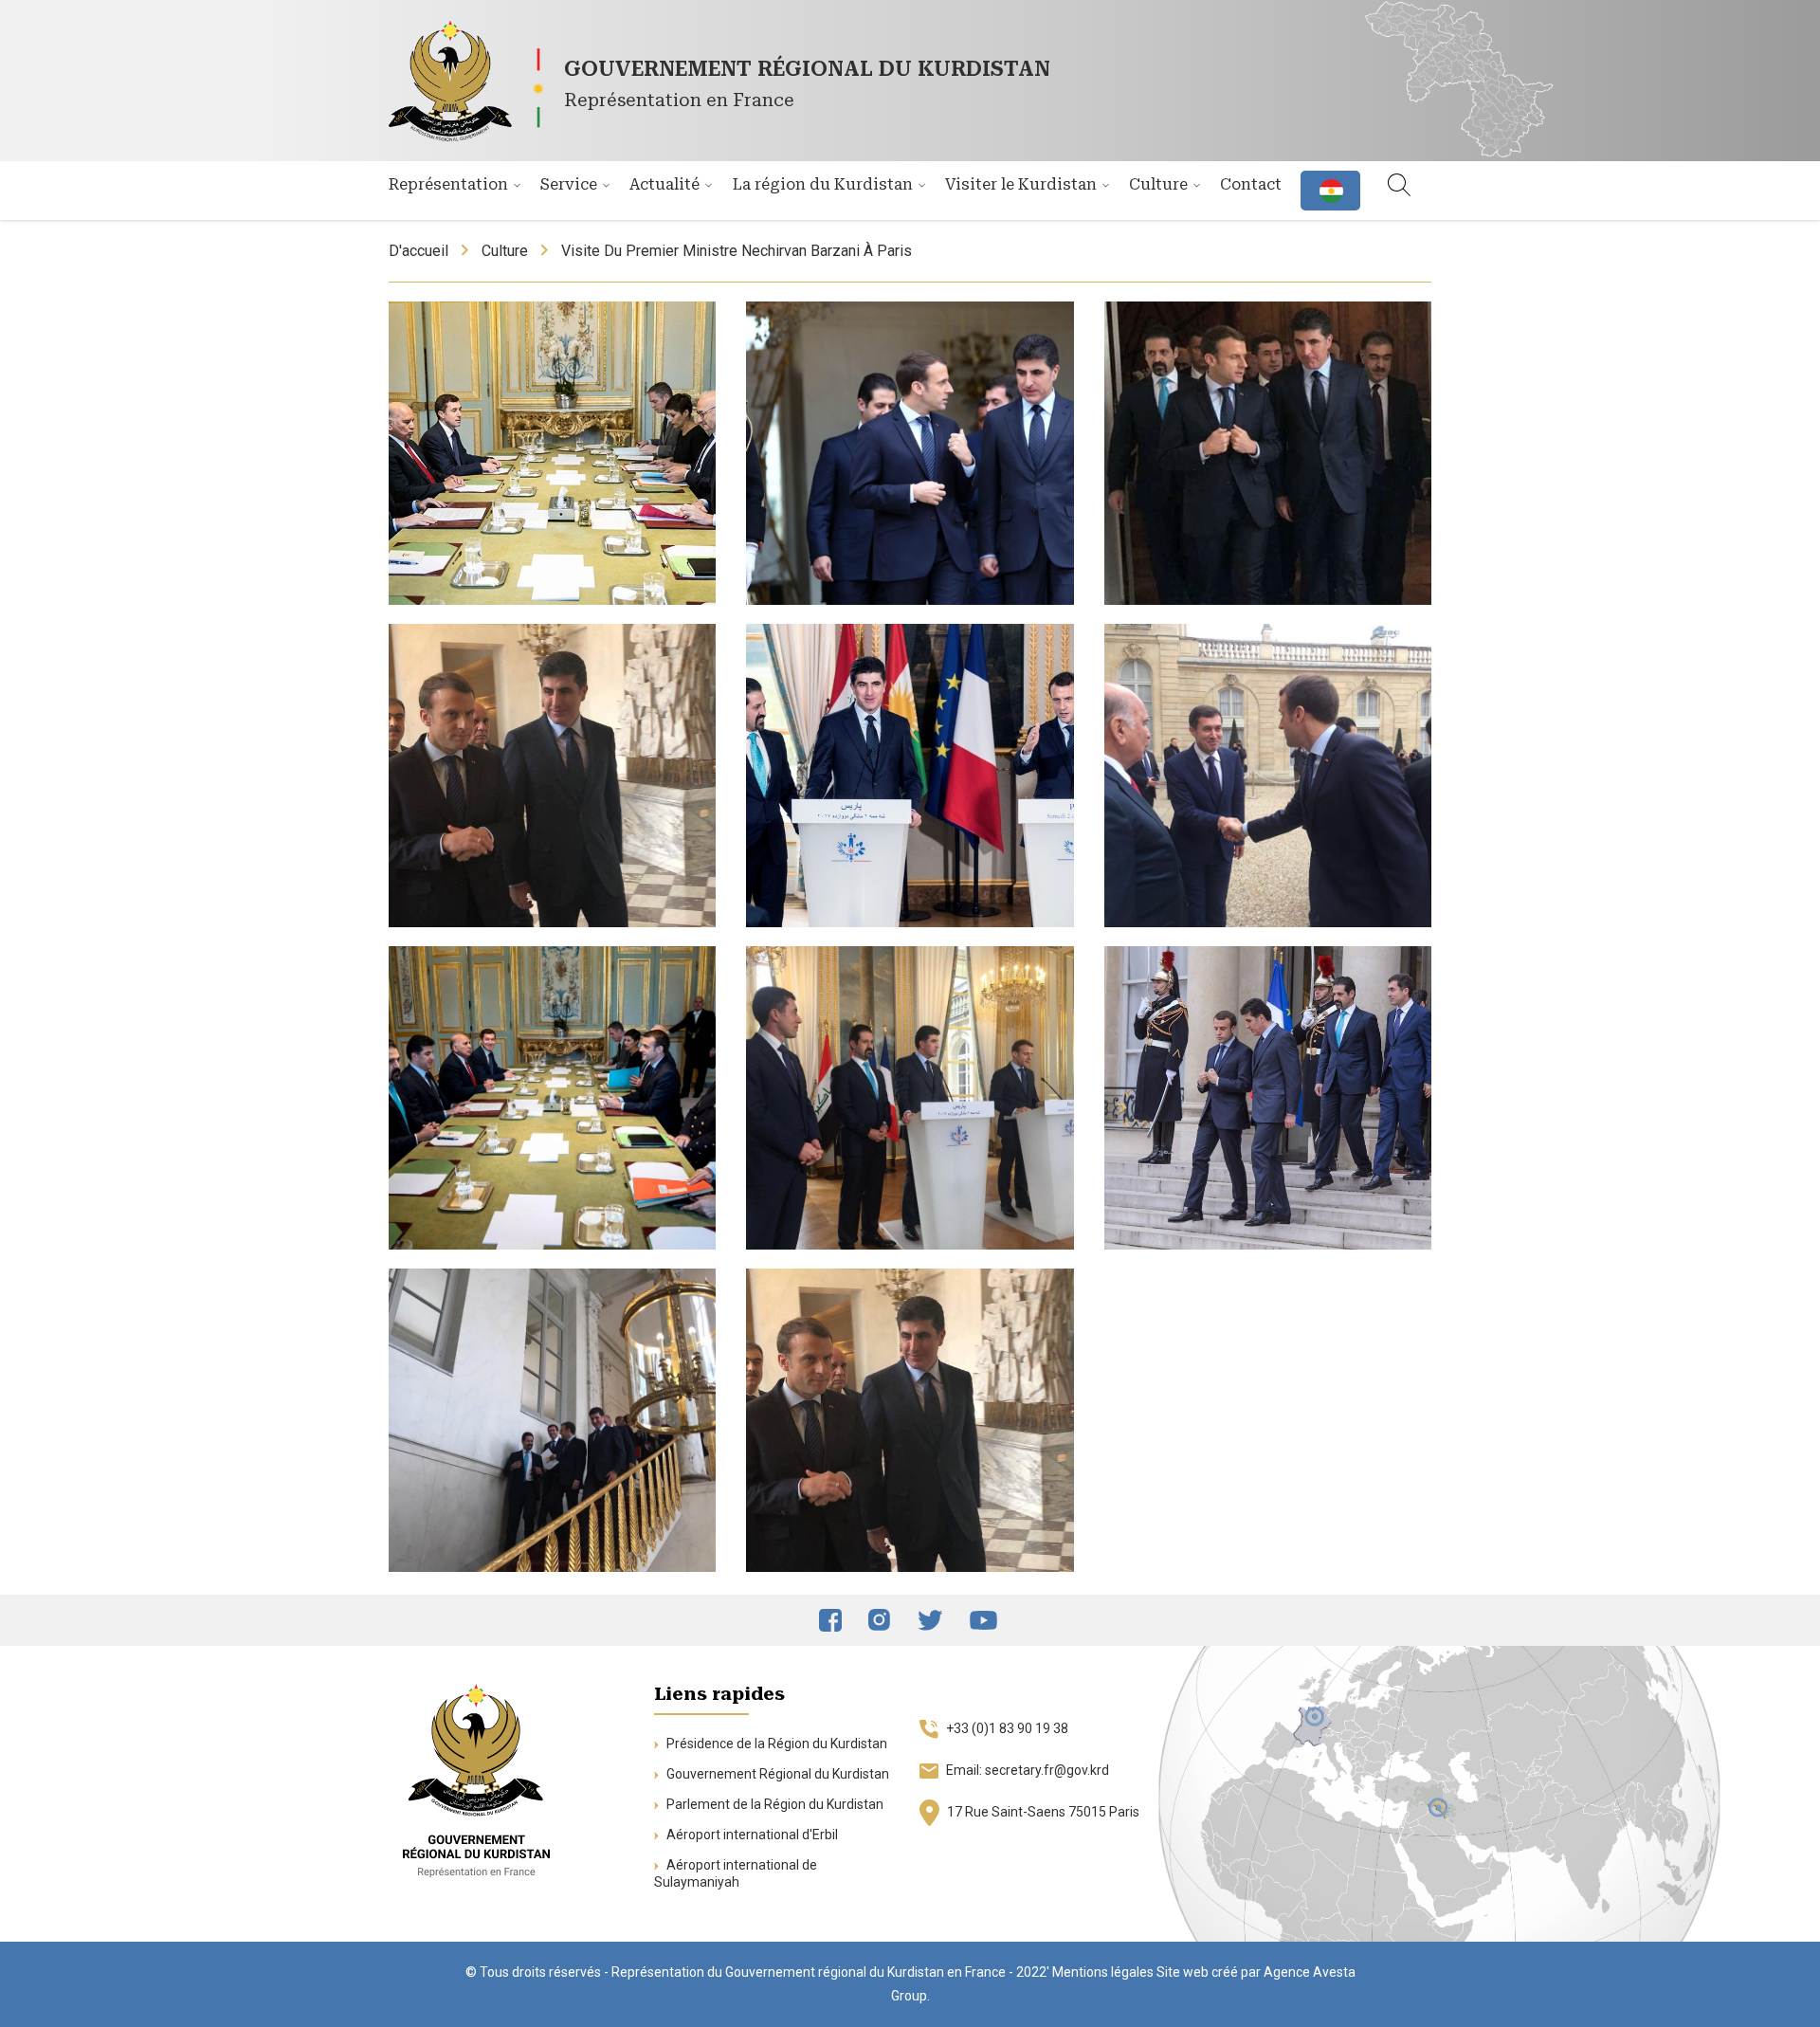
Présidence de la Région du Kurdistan (775, 1744)
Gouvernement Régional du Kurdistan (776, 1774)
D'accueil (419, 251)
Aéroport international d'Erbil (751, 1835)
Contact (1251, 184)
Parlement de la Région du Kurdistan (773, 1804)
